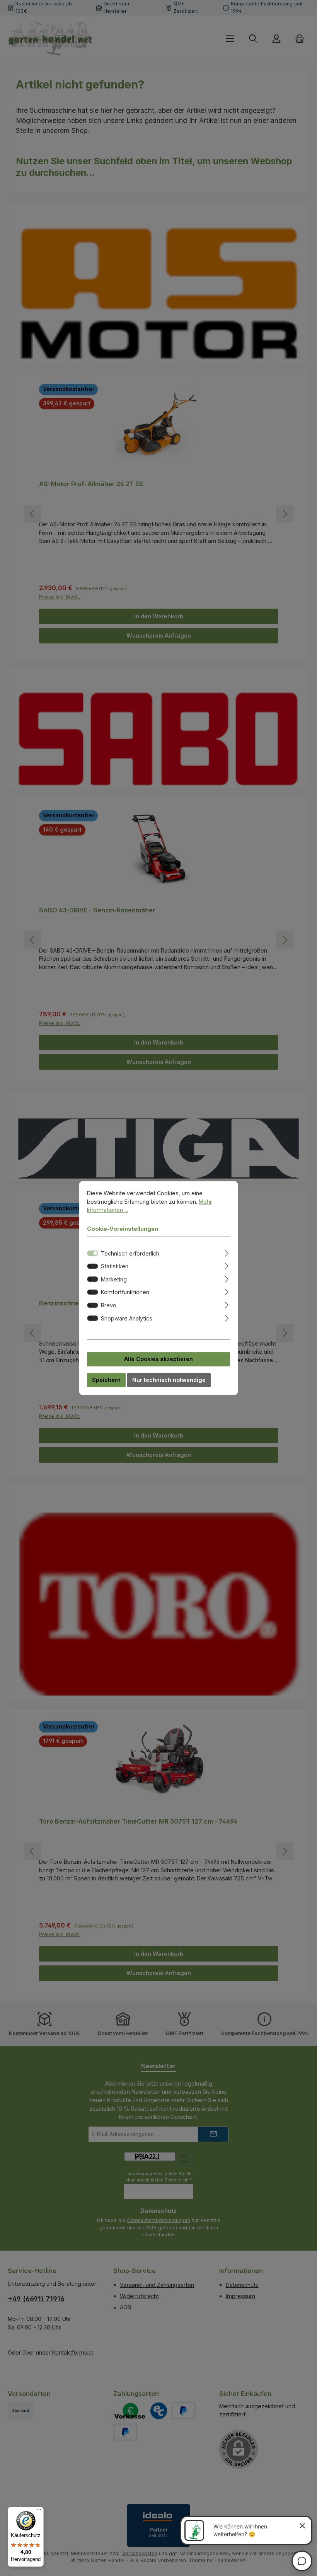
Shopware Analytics (127, 1318)
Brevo (109, 1305)
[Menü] (39, 2511)
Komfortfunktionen (125, 1292)
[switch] (93, 1266)
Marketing (114, 1279)
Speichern (106, 1380)
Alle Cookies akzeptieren (158, 1359)
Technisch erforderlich (130, 1253)
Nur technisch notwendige (169, 1380)
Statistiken (115, 1266)
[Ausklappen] (227, 1252)
